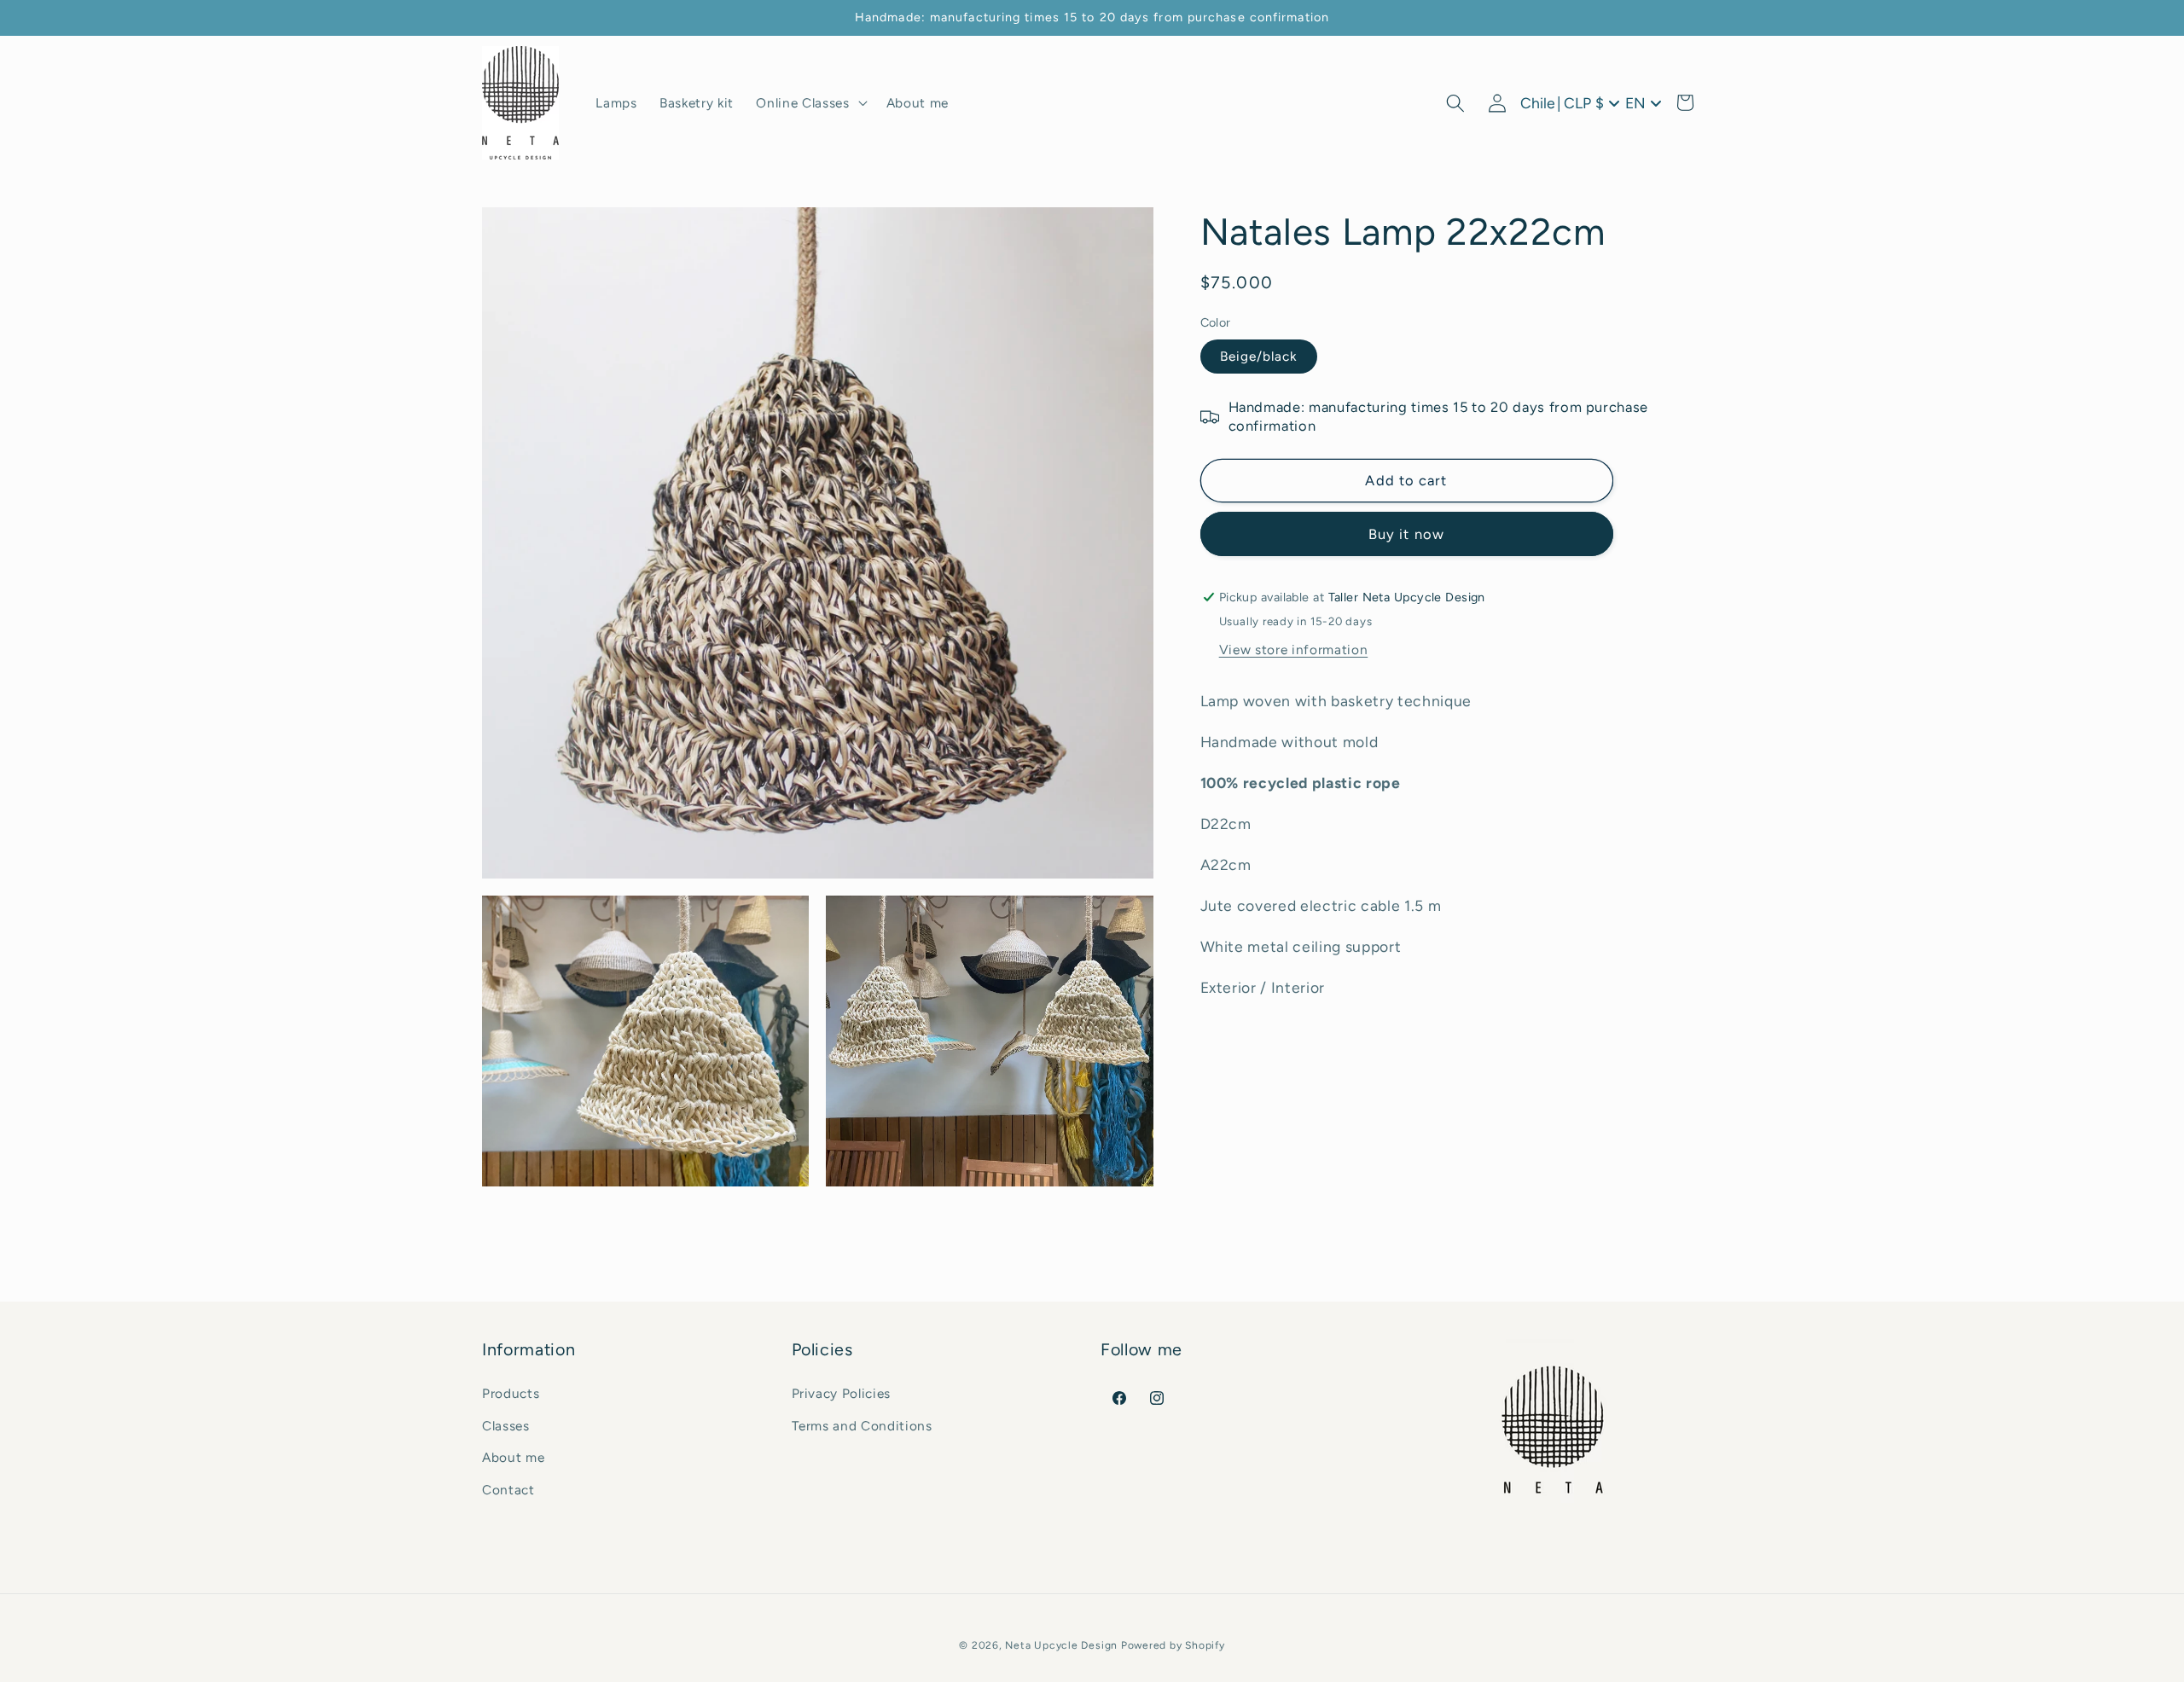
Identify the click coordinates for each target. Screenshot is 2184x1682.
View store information (1294, 650)
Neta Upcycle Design (1061, 1645)
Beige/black (1259, 356)
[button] (810, 103)
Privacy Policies (842, 1392)
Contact (508, 1489)
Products (511, 1392)
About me (513, 1457)
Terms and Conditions (862, 1425)
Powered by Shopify (1173, 1645)
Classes (506, 1425)
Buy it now (1406, 534)
